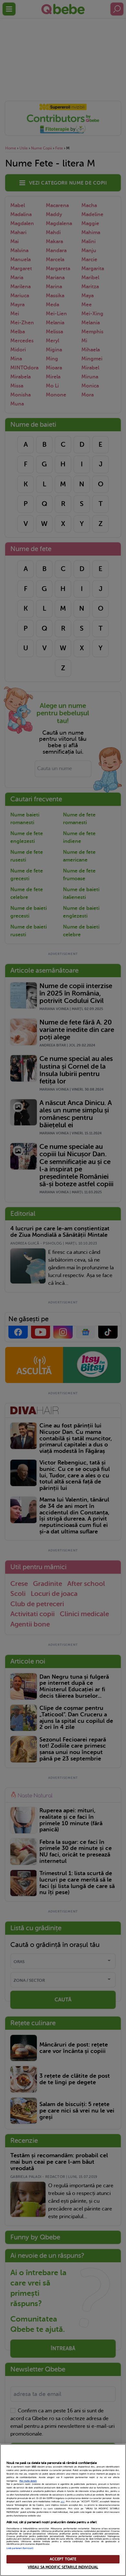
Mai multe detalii (28, 2481)
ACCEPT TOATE (63, 2559)
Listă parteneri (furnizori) (20, 2548)
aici (63, 2502)
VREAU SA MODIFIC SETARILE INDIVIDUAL (63, 2567)
